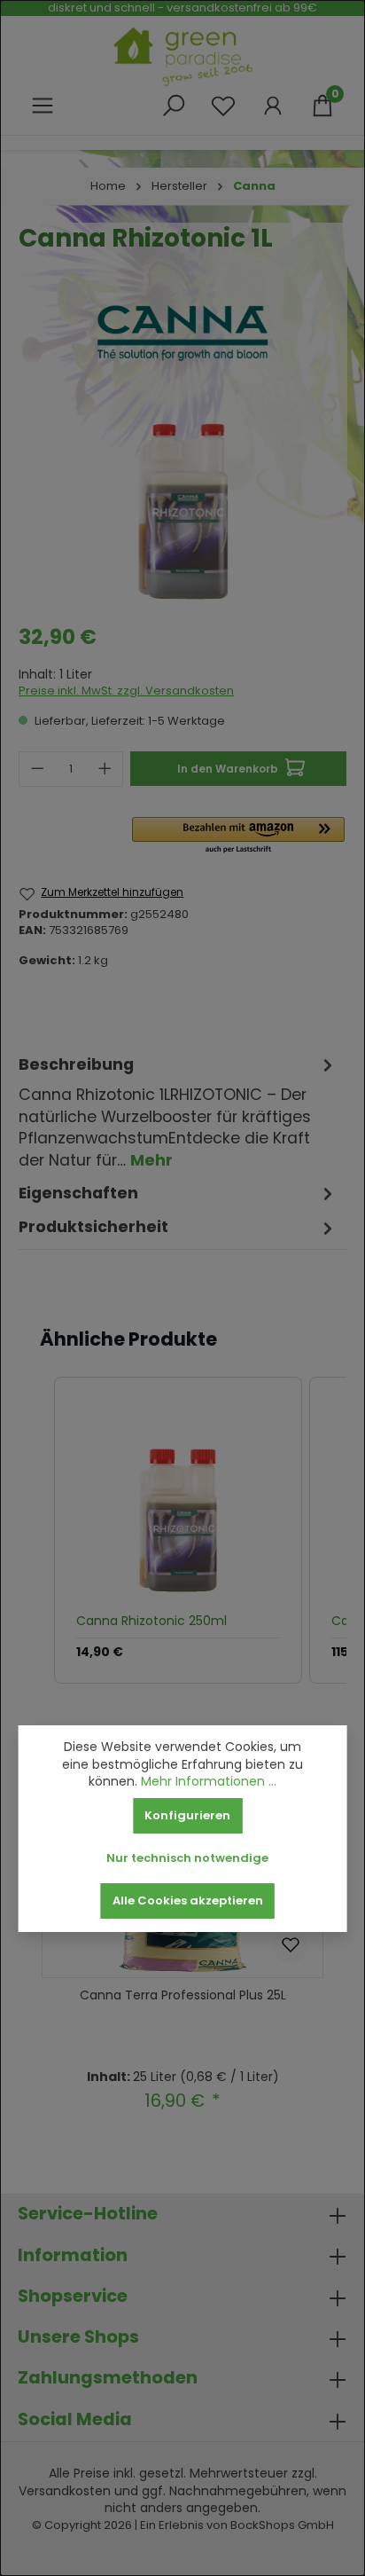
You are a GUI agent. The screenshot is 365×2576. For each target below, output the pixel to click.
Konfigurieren (187, 1815)
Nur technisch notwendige (187, 1858)
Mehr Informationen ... (209, 1782)
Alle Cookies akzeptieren (188, 1901)
